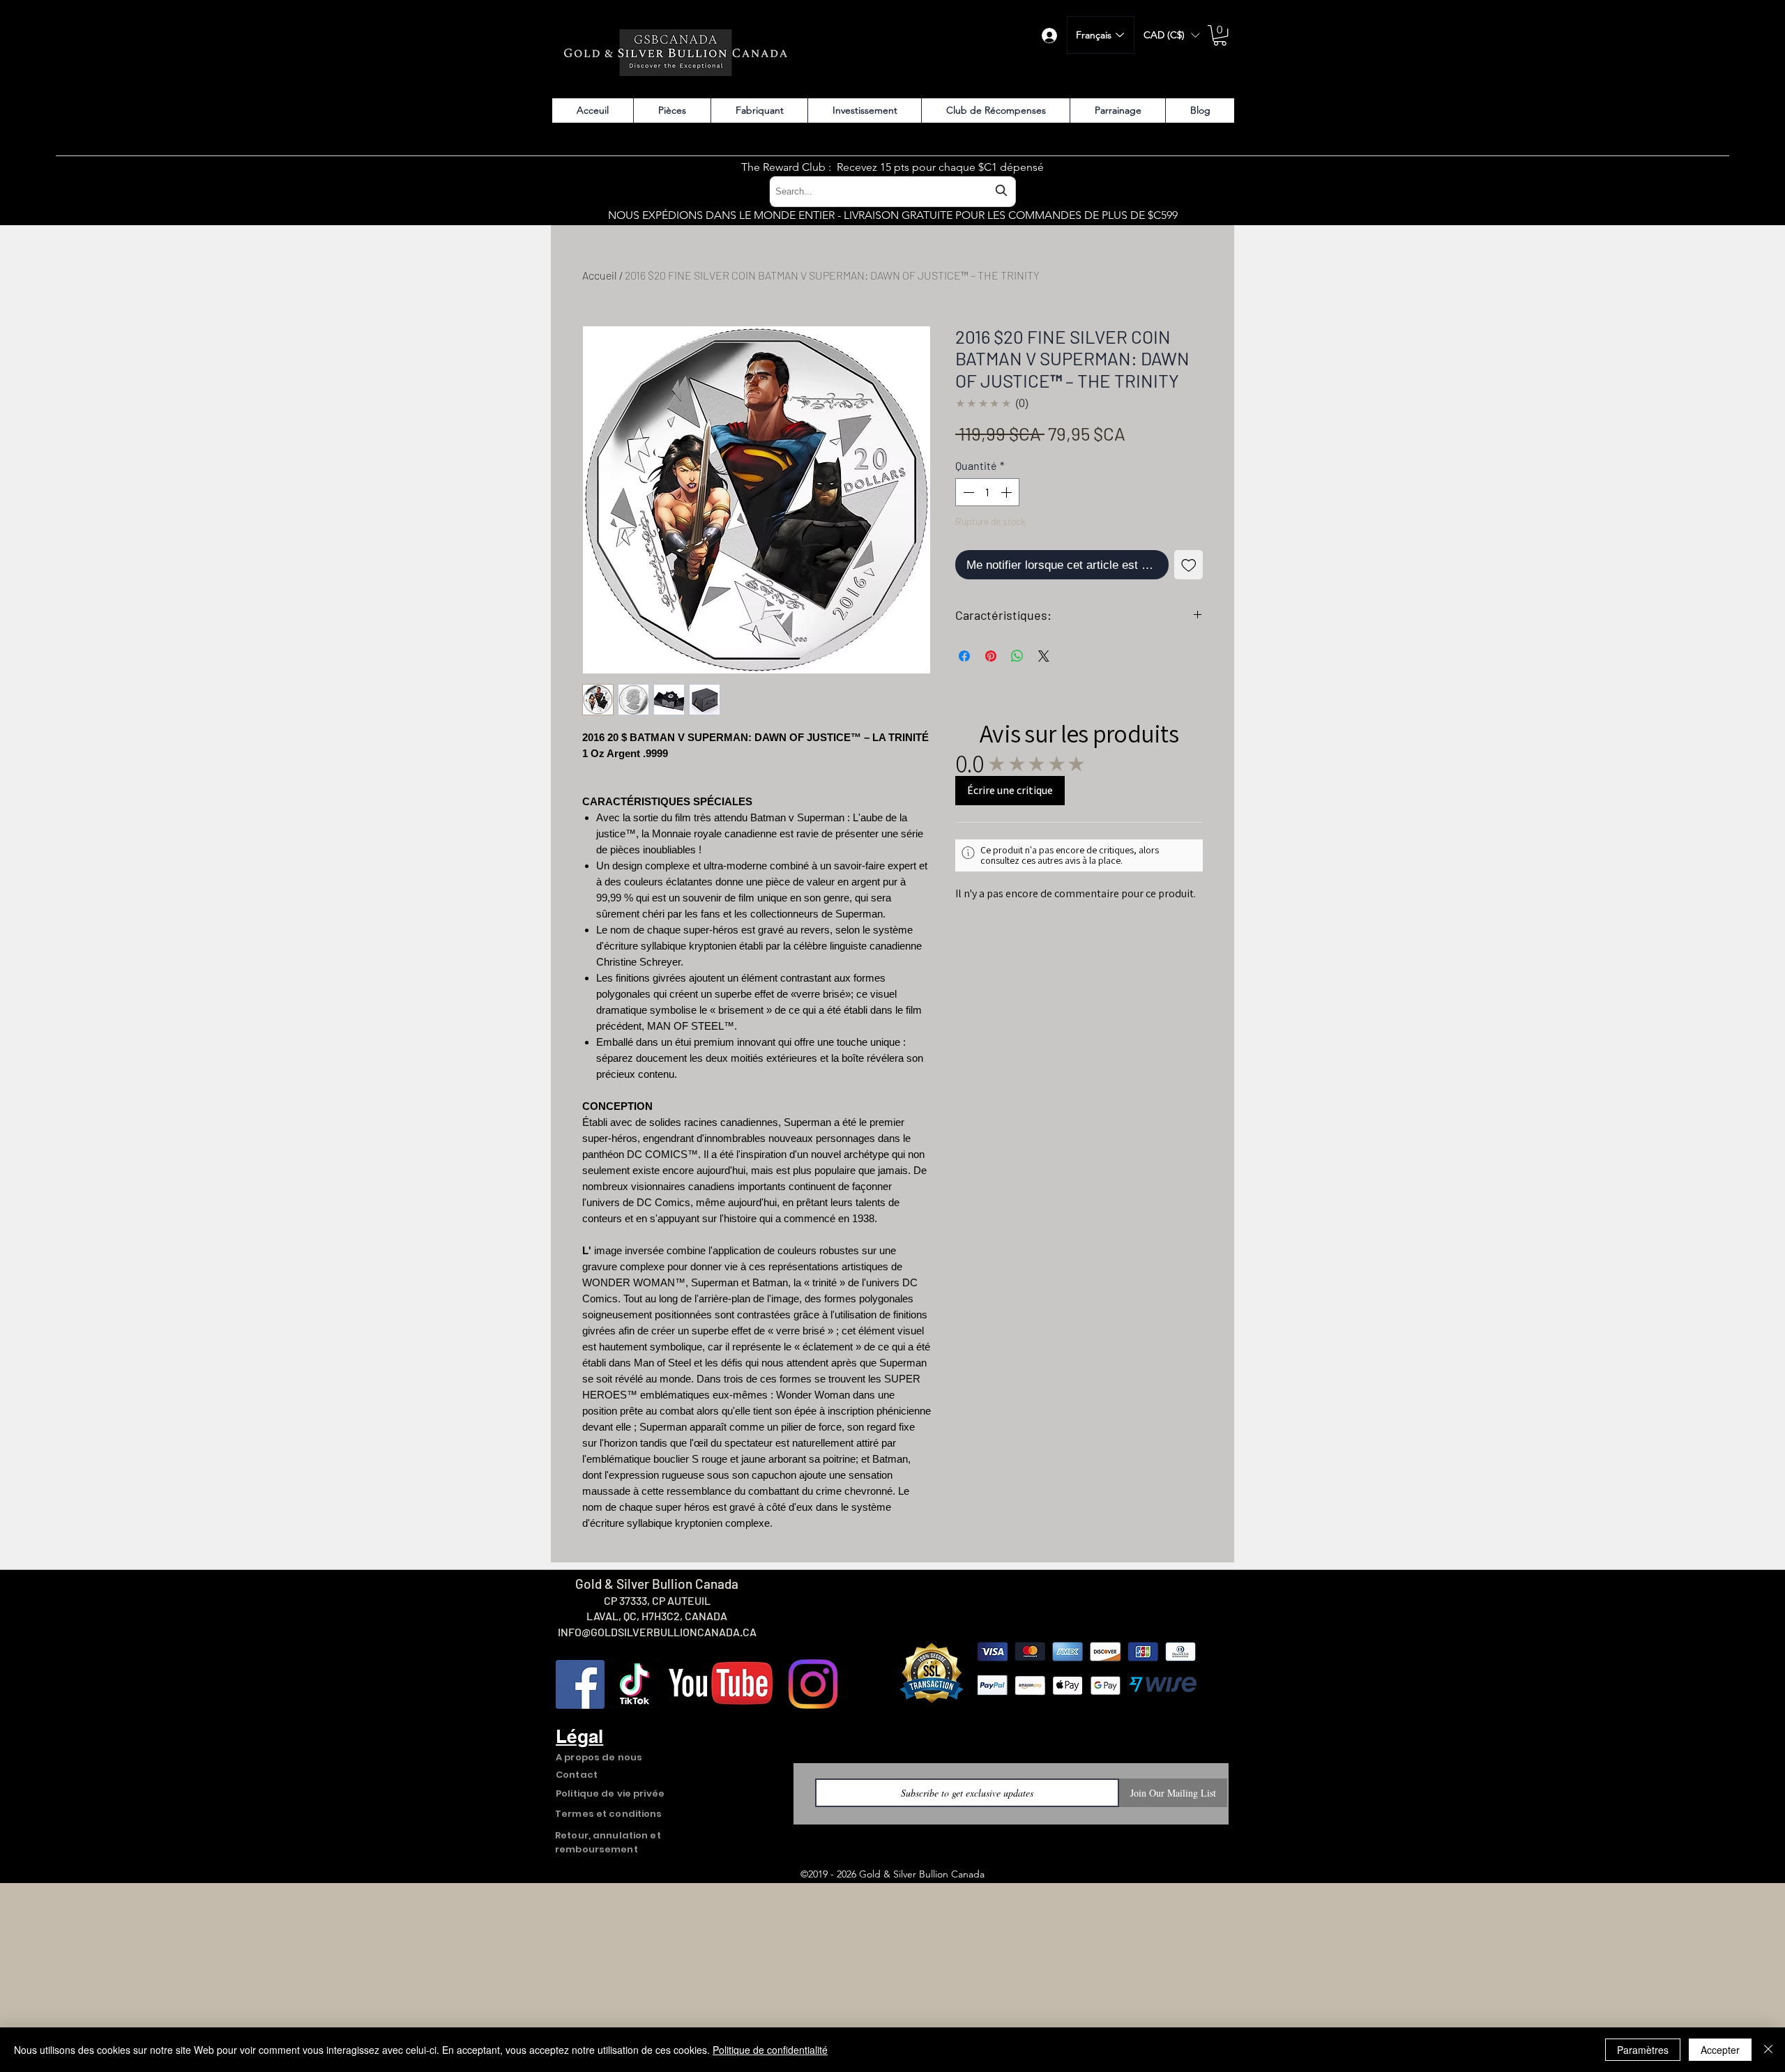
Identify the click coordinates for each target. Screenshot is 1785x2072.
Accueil (600, 275)
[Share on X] (1044, 656)
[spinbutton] (987, 492)
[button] (1171, 35)
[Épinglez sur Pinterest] (991, 656)
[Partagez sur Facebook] (964, 656)
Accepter (1720, 2050)
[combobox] (892, 191)
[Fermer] (1768, 2050)
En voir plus (1056, 1546)
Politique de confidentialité (770, 2050)
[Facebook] (580, 1875)
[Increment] (1008, 492)
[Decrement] (967, 492)
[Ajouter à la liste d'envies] (1189, 565)
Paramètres (1643, 2050)
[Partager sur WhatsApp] (1017, 656)
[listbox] (1171, 35)
